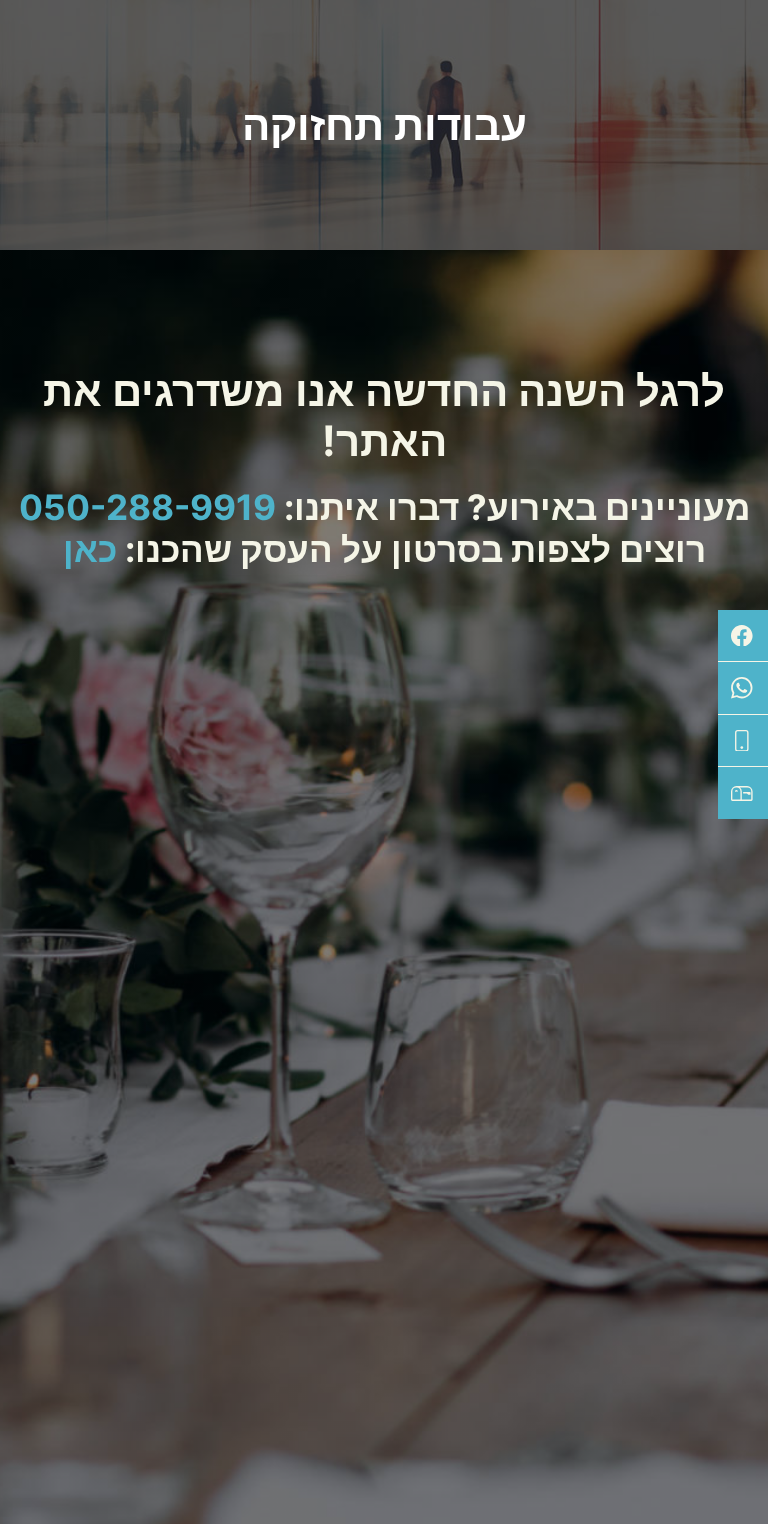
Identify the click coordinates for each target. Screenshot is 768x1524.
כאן (90, 549)
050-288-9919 (147, 507)
